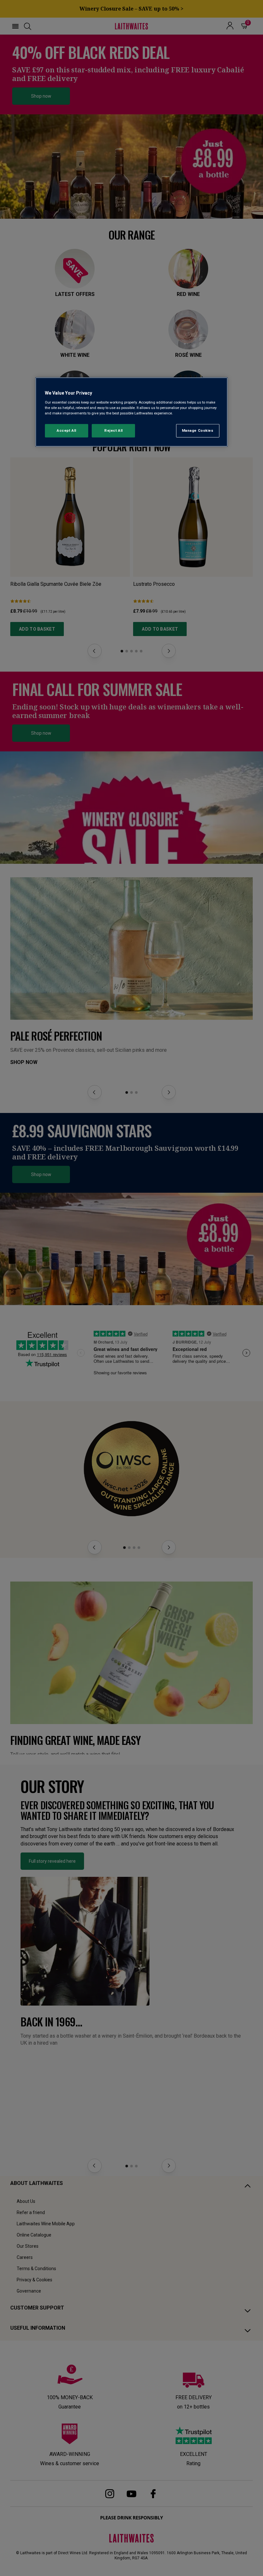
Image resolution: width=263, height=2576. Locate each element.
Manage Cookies (198, 430)
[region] (131, 412)
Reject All (114, 430)
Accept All (67, 430)
